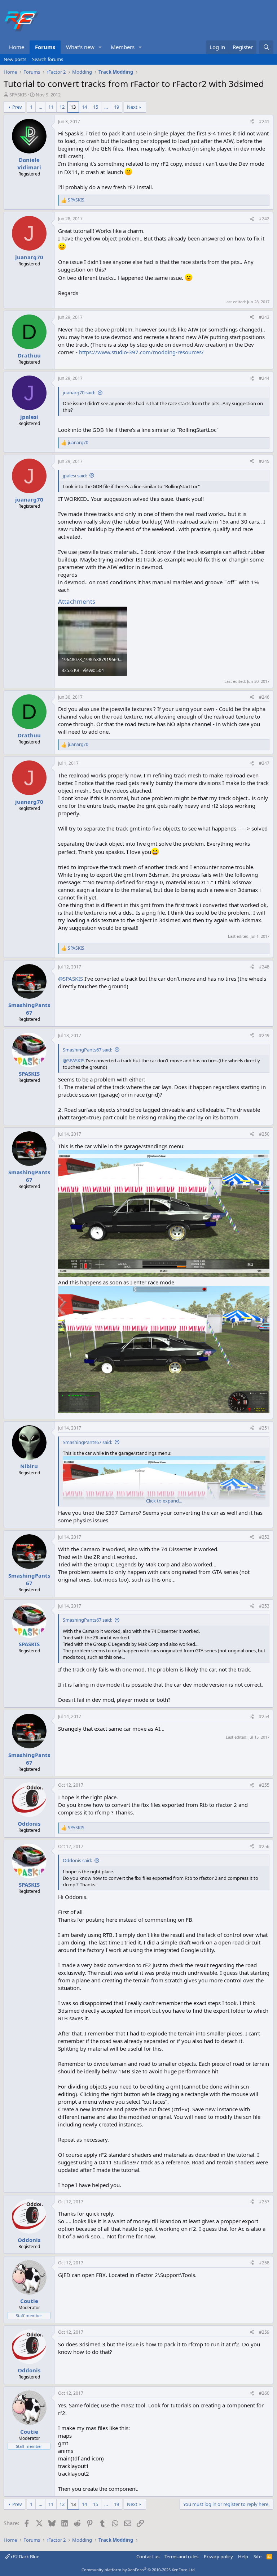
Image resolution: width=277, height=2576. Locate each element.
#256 (264, 1846)
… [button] (40, 107)
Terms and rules (181, 2557)
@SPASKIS (71, 979)
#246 (264, 697)
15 (96, 107)
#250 (264, 1134)
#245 (264, 461)
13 (73, 107)
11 (51, 107)
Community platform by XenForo (139, 2570)
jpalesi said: (75, 476)
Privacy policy (218, 2557)
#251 (264, 1428)
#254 (264, 1716)
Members (123, 47)
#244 (264, 378)
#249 (264, 1035)
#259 (264, 2332)
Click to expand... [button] (164, 1501)
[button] (100, 47)
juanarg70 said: (79, 393)
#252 (264, 1537)
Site (258, 2557)
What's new (80, 47)
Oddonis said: (77, 1860)
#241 (264, 122)
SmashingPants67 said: (87, 1050)
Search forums (48, 59)
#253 (264, 1606)
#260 (264, 2393)
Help (243, 2557)
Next (132, 107)
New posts (15, 59)
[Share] (252, 122)
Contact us (148, 2557)
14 (84, 107)
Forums (45, 47)
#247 (264, 763)
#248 (264, 967)
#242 (264, 219)
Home (17, 47)
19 (116, 107)
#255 (264, 1785)
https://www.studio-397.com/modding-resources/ (141, 352)
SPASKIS (18, 95)
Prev (17, 107)
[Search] (266, 47)
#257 (264, 2202)
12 (62, 107)
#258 (264, 2263)
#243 (264, 317)
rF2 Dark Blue (25, 2557)
